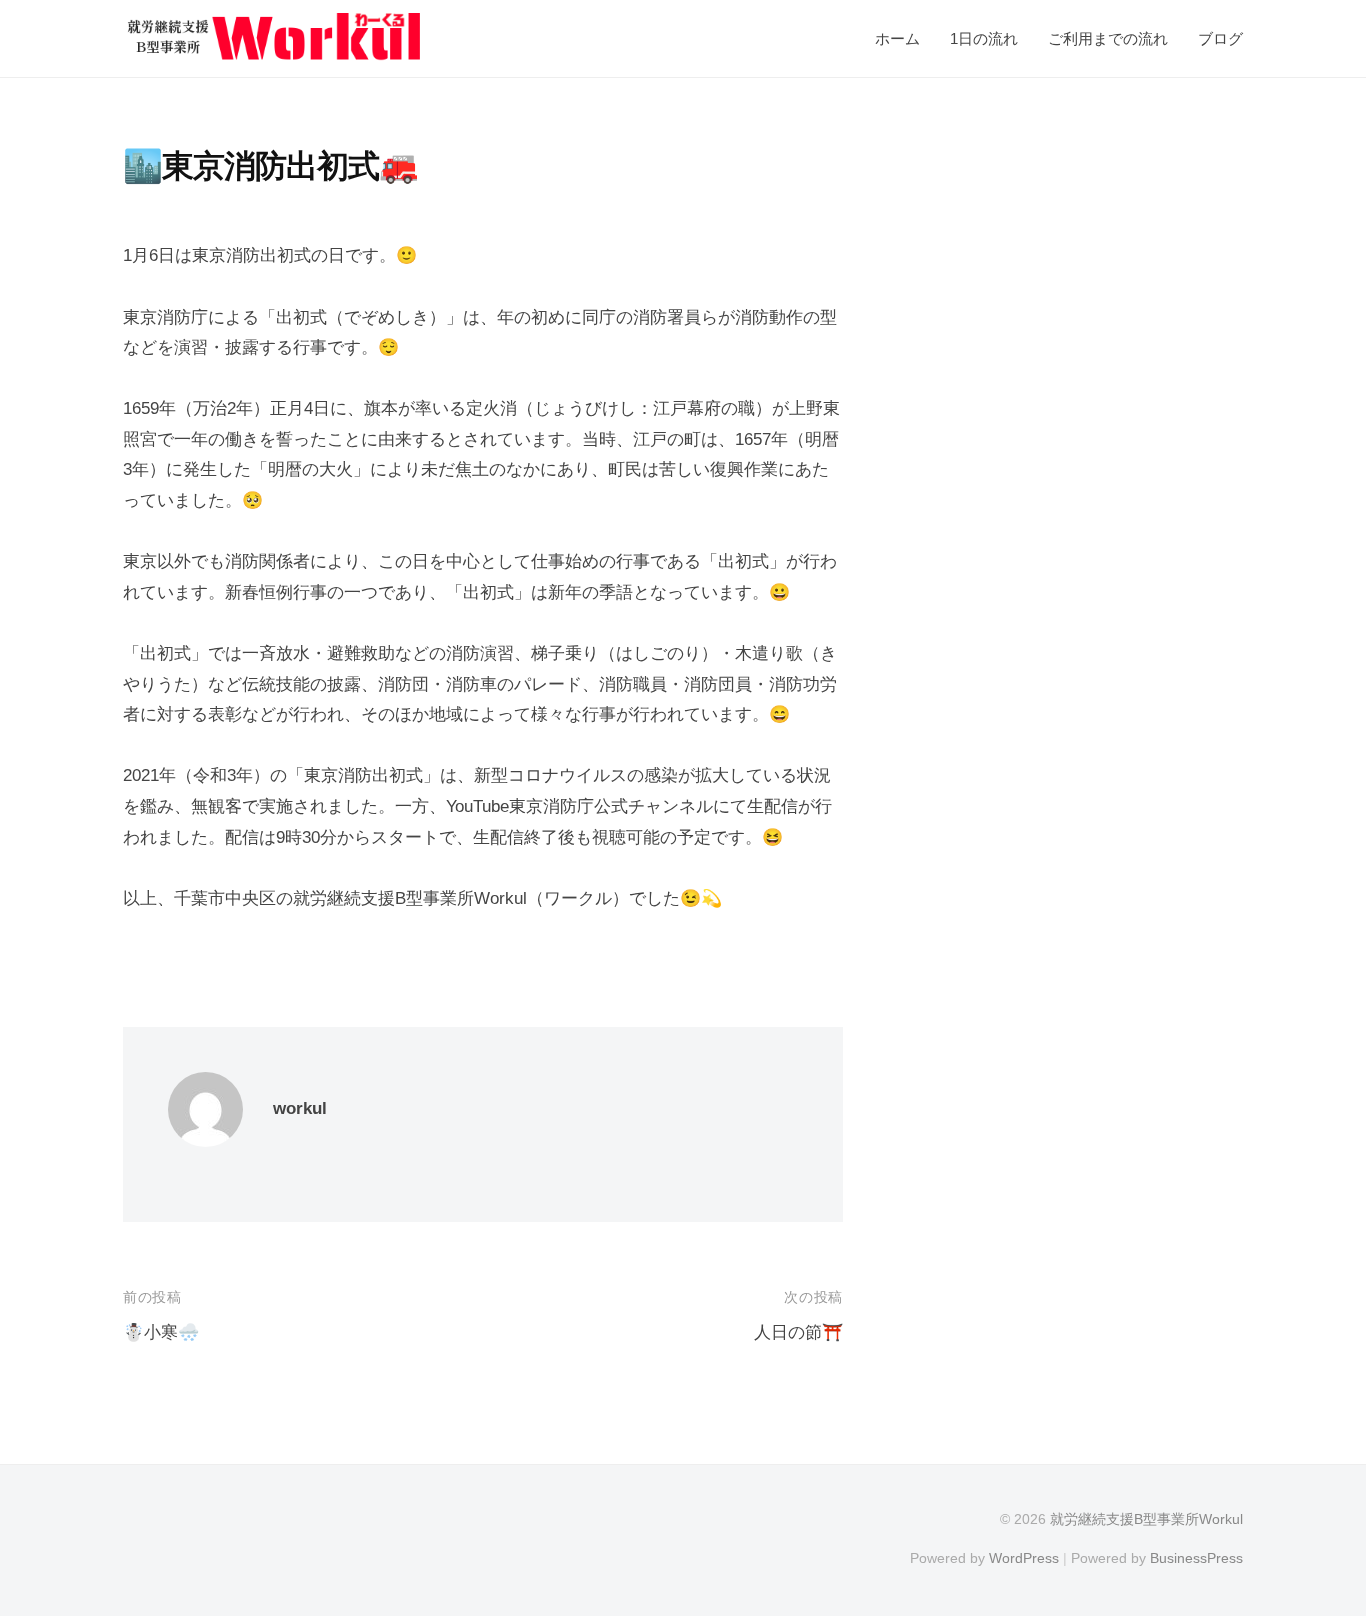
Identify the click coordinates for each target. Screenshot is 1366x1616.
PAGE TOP (1316, 1551)
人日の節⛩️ (798, 1332)
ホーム (897, 38)
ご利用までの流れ (1108, 38)
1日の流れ (984, 38)
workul (300, 1108)
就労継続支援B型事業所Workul (1146, 1519)
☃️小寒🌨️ (161, 1332)
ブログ (1220, 38)
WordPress (1024, 1558)
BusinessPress (1196, 1558)
